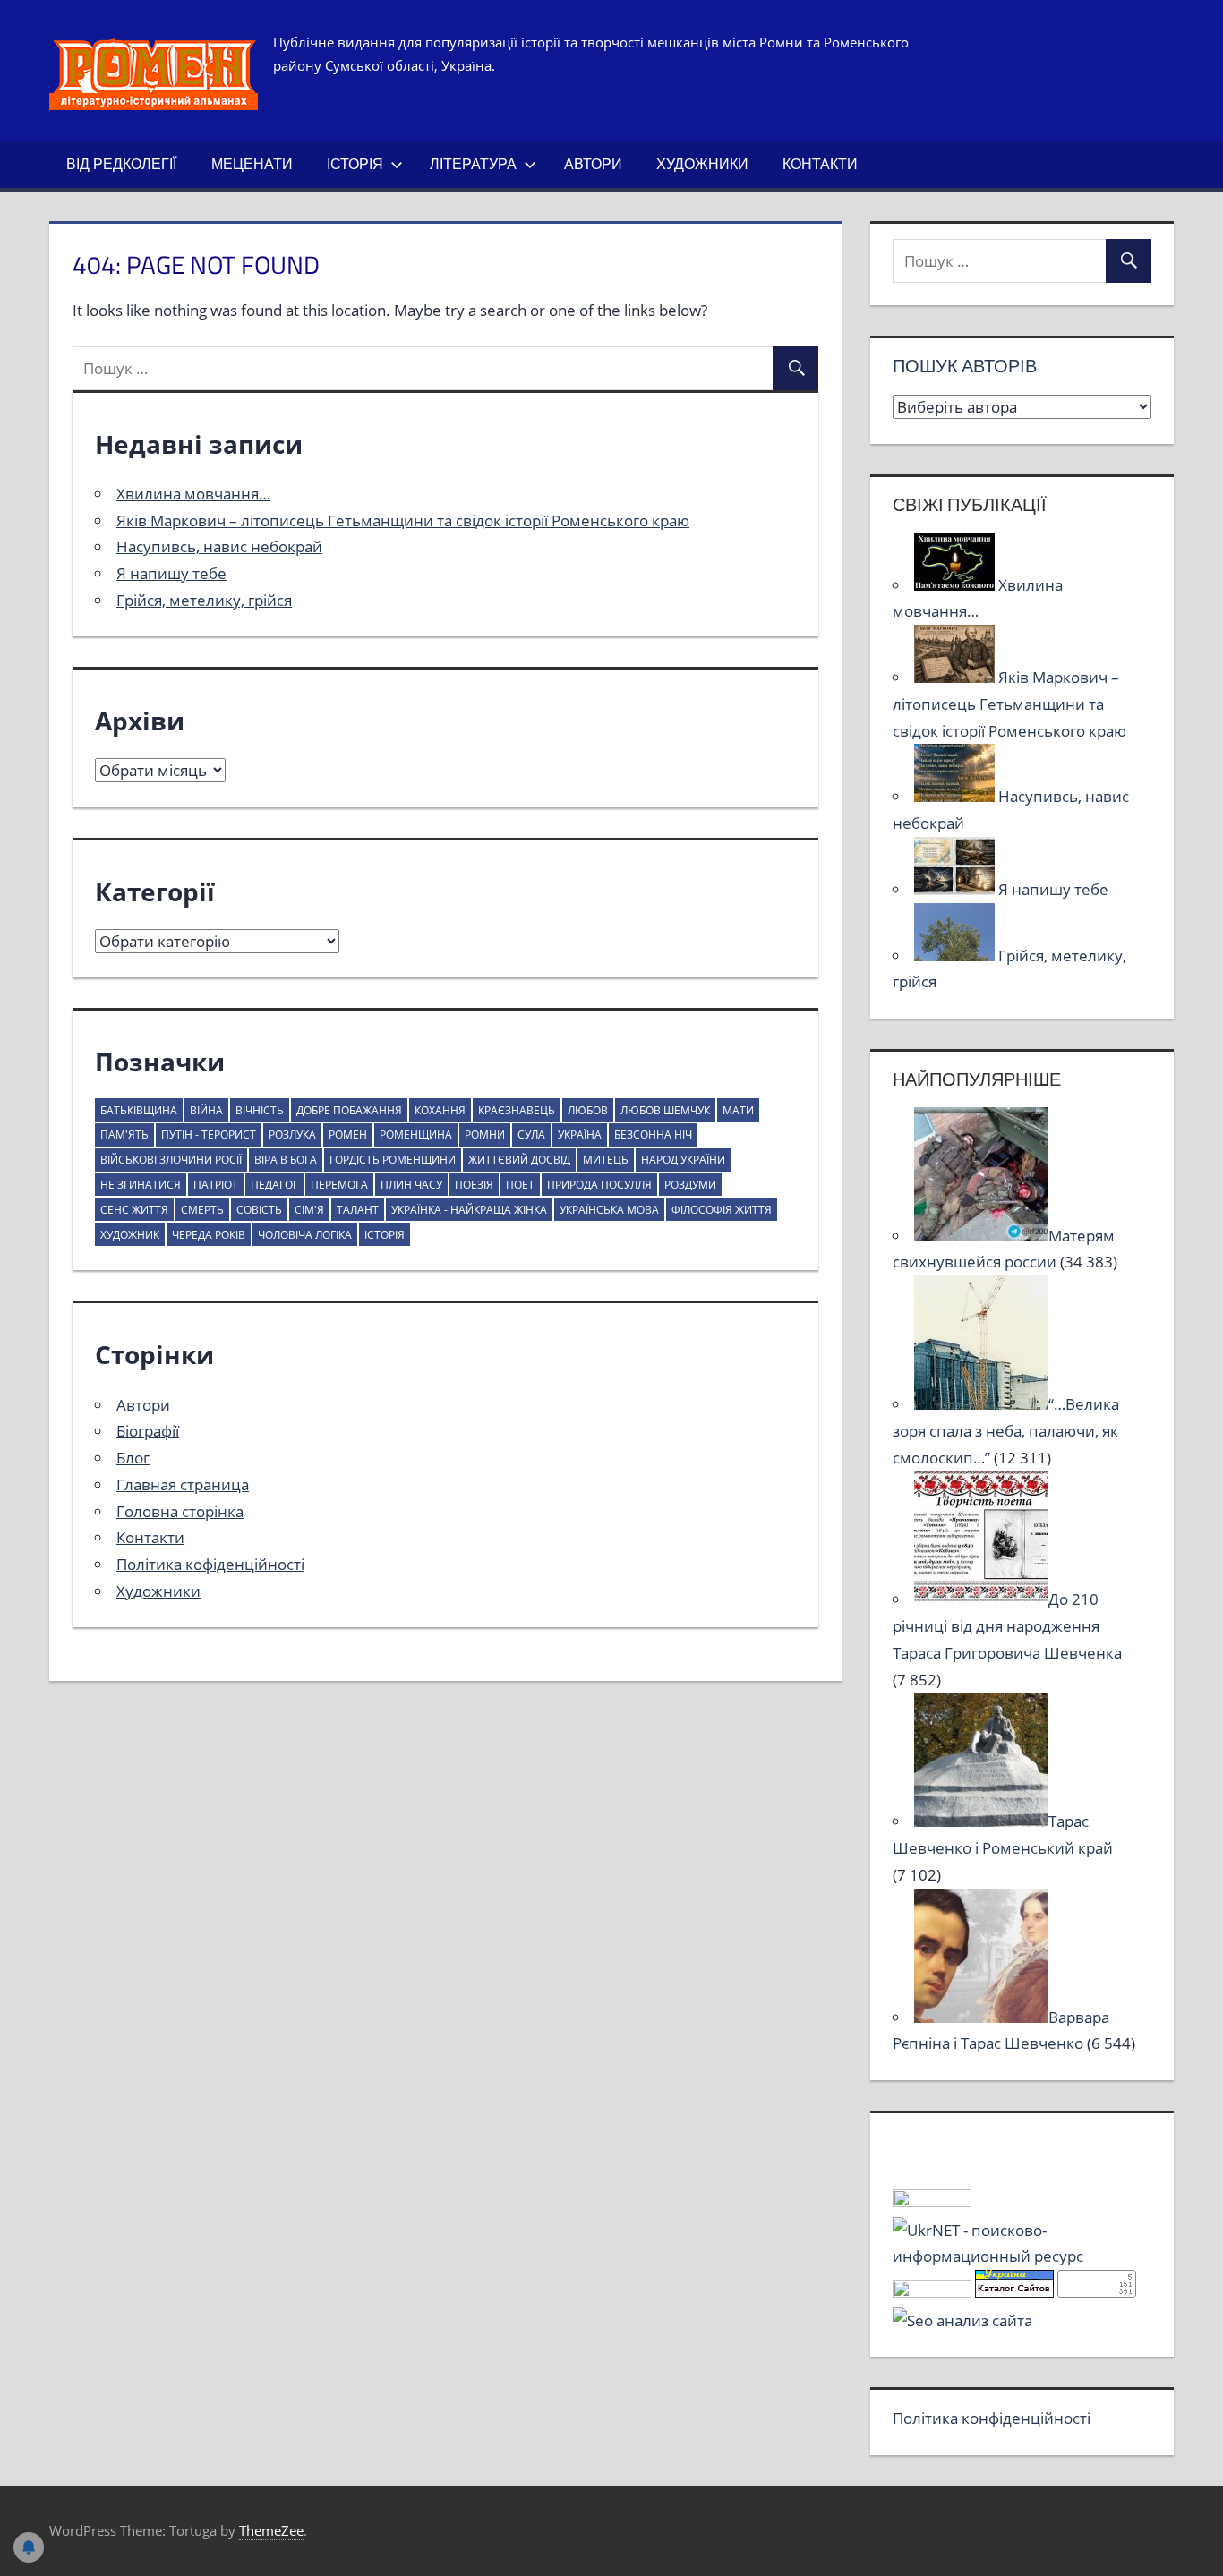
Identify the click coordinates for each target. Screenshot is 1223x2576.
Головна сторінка (180, 1511)
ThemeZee (271, 2530)
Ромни (485, 1134)
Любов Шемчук (665, 1110)
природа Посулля (599, 1185)
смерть (202, 1210)
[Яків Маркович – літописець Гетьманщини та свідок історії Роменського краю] (956, 677)
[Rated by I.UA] (932, 2201)
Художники (702, 164)
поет (520, 1185)
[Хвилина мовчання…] (956, 585)
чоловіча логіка (305, 1235)
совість (259, 1210)
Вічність (260, 1110)
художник (130, 1235)
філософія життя (722, 1210)
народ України (683, 1160)
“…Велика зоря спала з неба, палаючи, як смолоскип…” (1006, 1431)
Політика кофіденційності (210, 1564)
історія (385, 1235)
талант (358, 1210)
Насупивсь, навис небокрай (219, 546)
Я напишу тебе (171, 573)
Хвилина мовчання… (193, 494)
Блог (133, 1458)
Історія (355, 164)
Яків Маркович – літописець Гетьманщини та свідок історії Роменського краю (403, 520)
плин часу (411, 1185)
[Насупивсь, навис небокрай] (956, 796)
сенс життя (134, 1210)
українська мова (609, 1210)
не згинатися (141, 1185)
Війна (206, 1110)
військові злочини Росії (171, 1160)
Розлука (292, 1134)
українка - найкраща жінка (469, 1210)
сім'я (309, 1210)
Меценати (252, 164)
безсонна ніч (653, 1134)
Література (473, 164)
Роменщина (416, 1134)
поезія (474, 1185)
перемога (339, 1185)
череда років (209, 1235)
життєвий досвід (519, 1160)
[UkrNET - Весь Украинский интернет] (1022, 2256)
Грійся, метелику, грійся (204, 600)
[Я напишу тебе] (956, 889)
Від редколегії (121, 164)
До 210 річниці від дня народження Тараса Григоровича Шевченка (1007, 1626)
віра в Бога (286, 1160)
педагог (274, 1185)
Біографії (148, 1431)
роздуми (690, 1185)
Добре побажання (349, 1110)
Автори (593, 164)
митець (606, 1160)
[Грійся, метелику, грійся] (956, 955)
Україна (580, 1134)
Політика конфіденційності (992, 2418)
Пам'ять (124, 1134)
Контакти (820, 164)
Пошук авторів (965, 366)
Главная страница (183, 1484)
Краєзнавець (517, 1110)
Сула (531, 1134)
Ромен (348, 1134)
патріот (216, 1185)
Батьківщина (139, 1110)
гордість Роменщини (393, 1160)
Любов (588, 1110)
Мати (738, 1110)
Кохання (440, 1110)
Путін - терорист (209, 1134)
